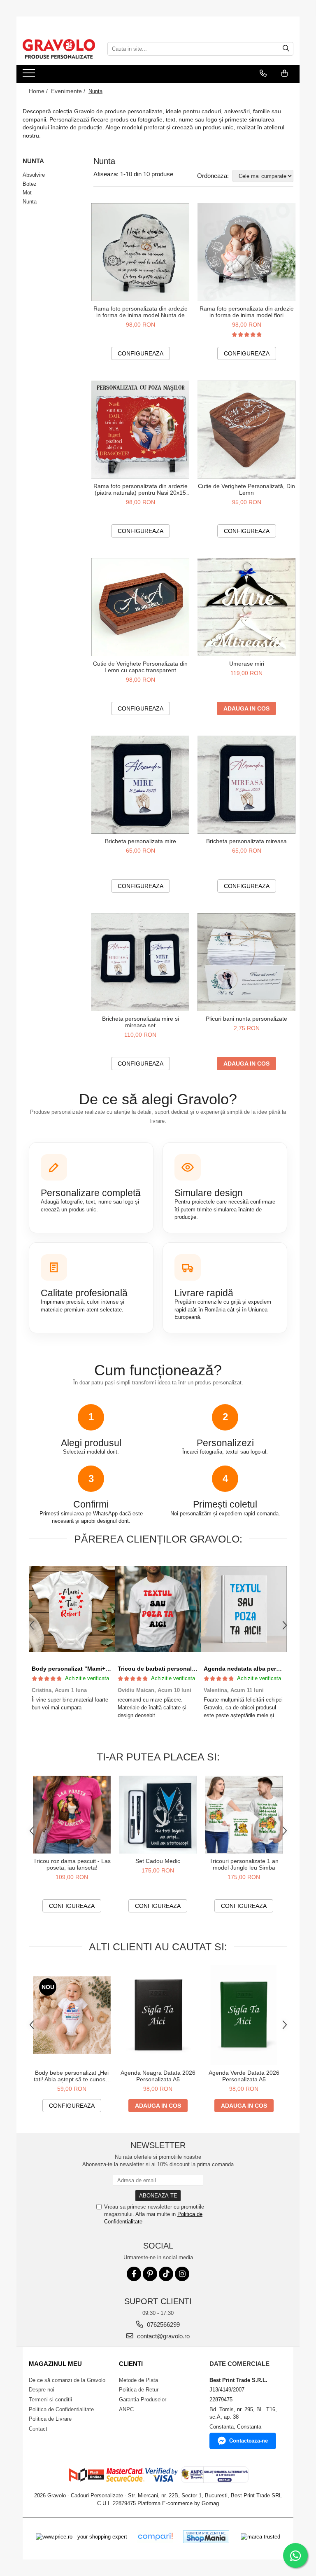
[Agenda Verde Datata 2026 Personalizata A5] (244, 2015)
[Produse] (30, 75)
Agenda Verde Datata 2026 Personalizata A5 (244, 2076)
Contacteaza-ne (249, 2441)
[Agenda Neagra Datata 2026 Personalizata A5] (158, 2015)
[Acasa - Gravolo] (59, 49)
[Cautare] (286, 49)
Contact (38, 2429)
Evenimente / (69, 91)
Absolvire (34, 175)
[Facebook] (134, 2274)
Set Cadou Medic (158, 1861)
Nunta (30, 202)
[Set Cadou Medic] (158, 1815)
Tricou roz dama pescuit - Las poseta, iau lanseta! (72, 1864)
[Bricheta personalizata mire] (140, 785)
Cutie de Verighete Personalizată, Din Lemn (246, 489)
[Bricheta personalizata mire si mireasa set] (140, 962)
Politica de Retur (139, 2390)
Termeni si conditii (50, 2400)
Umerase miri (247, 664)
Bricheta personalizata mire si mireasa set (141, 1022)
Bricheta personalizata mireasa (246, 841)
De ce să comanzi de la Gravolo (67, 2380)
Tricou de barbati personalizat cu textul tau (178, 1669)
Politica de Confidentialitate (61, 2409)
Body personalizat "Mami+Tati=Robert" (86, 1669)
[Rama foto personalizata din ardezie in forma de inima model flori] (246, 252)
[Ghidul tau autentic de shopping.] (155, 2537)
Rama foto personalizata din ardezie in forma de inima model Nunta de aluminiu (141, 312)
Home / (39, 91)
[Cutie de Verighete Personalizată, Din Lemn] (246, 430)
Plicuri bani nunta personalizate (246, 1019)
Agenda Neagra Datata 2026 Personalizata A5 (158, 2076)
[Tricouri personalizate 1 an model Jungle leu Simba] (244, 1815)
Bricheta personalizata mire (141, 841)
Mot (27, 193)
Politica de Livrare (50, 2419)
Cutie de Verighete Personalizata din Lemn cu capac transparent (140, 667)
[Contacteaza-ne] (263, 73)
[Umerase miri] (246, 607)
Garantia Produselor (143, 2400)
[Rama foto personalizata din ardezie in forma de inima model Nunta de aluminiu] (140, 252)
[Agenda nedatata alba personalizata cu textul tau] (244, 1609)
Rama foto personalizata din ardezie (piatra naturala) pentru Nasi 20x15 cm (141, 489)
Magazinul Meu (55, 2364)
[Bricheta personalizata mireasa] (246, 785)
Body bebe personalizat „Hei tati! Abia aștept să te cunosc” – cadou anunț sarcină (72, 2076)
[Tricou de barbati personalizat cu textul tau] (158, 1609)
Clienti (131, 2364)
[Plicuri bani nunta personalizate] (246, 962)
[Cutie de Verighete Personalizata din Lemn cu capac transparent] (140, 607)
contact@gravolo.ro (163, 2336)
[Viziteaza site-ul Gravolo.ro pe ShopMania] (206, 2537)
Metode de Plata (138, 2380)
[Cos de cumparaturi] (285, 73)
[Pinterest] (150, 2274)
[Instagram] (182, 2274)
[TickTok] (166, 2274)
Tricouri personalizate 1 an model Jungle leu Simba (244, 1864)
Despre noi (42, 2390)
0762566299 (163, 2325)
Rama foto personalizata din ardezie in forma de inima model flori (247, 312)
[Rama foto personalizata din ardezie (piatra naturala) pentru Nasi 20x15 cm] (140, 430)
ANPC (126, 2409)
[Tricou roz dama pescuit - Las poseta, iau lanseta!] (72, 1815)
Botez (30, 184)
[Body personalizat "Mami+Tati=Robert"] (72, 1609)
